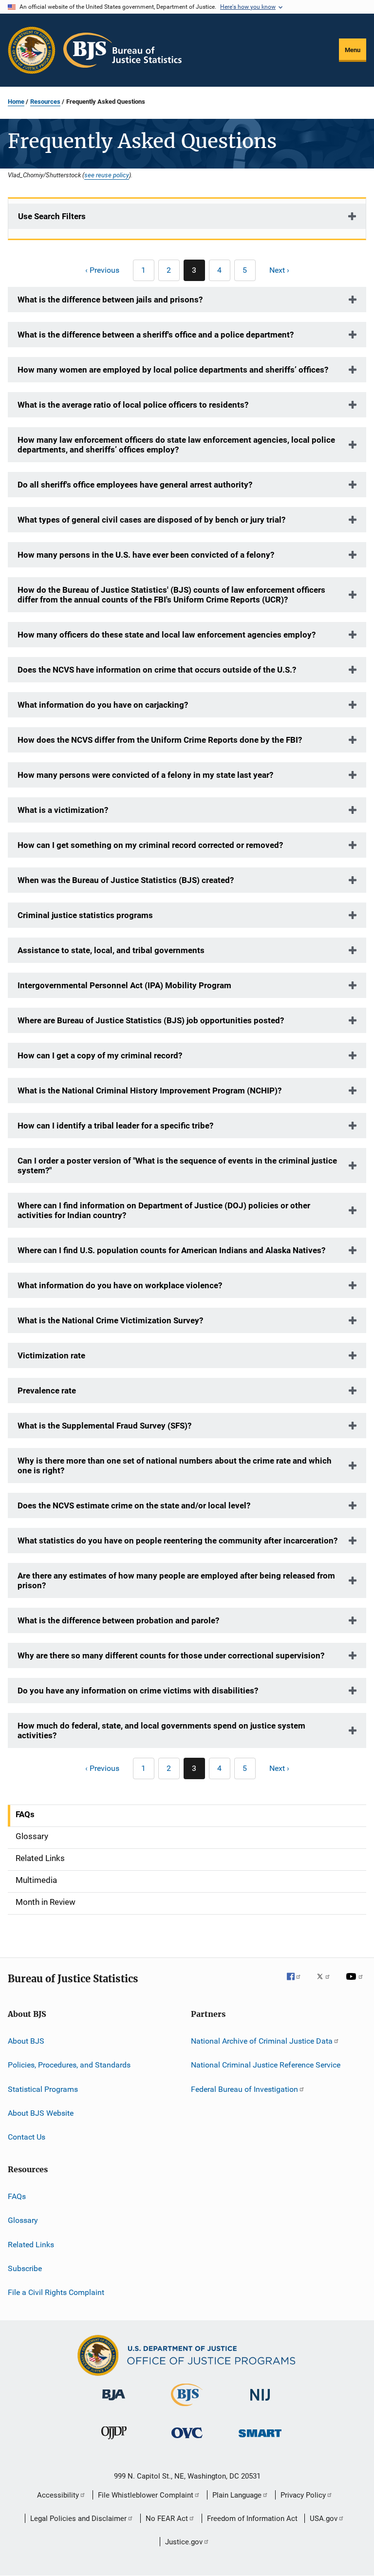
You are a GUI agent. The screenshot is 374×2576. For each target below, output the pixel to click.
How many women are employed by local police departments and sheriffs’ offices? (173, 370)
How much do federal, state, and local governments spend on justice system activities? (161, 1730)
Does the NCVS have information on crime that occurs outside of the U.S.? (157, 670)
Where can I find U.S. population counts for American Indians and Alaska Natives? (171, 1250)
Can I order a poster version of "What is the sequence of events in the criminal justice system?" (177, 1166)
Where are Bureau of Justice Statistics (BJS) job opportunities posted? (151, 1020)
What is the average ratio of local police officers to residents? (133, 405)
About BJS (26, 2041)
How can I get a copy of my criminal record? (100, 1055)
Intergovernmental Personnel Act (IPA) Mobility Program (124, 985)
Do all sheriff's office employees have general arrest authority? (135, 485)
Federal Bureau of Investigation (244, 2089)
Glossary (23, 2220)
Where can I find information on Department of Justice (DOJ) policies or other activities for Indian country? (164, 1210)
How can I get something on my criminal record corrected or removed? (150, 845)
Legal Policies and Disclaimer (78, 2519)
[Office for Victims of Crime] (187, 2440)
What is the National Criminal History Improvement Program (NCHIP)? (150, 1091)
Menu (353, 50)
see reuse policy (107, 175)
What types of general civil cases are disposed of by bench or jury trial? (151, 520)
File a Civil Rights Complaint (56, 2292)
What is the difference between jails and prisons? (110, 300)
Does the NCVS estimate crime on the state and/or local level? (134, 1505)
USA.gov (324, 2519)
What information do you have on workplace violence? (120, 1285)
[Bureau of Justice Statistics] (187, 2408)
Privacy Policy (303, 2495)
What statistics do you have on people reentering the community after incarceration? (178, 1541)
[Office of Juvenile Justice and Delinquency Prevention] (114, 2441)
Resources (45, 102)
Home (16, 102)
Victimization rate (51, 1355)
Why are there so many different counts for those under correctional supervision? (171, 1655)
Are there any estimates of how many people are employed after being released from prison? (176, 1580)
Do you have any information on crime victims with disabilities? (138, 1691)
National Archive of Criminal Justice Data (262, 2041)
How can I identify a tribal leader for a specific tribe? (115, 1126)
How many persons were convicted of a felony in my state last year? (145, 775)
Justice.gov (184, 2542)
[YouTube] (356, 1983)
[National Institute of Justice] (260, 2402)
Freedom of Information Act (252, 2519)
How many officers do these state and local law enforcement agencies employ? (167, 635)
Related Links (31, 2244)
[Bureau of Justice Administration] (114, 2402)
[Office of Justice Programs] (32, 50)
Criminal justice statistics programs (85, 915)
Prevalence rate (47, 1391)
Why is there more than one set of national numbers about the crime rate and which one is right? (175, 1466)
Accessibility (58, 2495)
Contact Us (27, 2137)
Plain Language (237, 2495)
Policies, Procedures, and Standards (69, 2065)
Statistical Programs (43, 2089)
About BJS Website (41, 2113)
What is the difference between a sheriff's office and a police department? (156, 335)
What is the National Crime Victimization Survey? (110, 1320)
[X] (327, 1983)
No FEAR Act (167, 2519)
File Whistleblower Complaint (146, 2495)
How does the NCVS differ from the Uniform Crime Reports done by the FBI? (160, 740)
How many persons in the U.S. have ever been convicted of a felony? (146, 555)
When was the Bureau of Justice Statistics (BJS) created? (126, 880)
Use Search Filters (52, 216)
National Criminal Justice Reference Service (266, 2065)
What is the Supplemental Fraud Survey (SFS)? (104, 1426)
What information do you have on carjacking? (103, 705)
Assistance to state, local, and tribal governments (111, 950)
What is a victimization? (63, 810)
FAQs (17, 2196)
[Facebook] (298, 1983)
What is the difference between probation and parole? (118, 1620)
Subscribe (25, 2268)
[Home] (122, 50)
